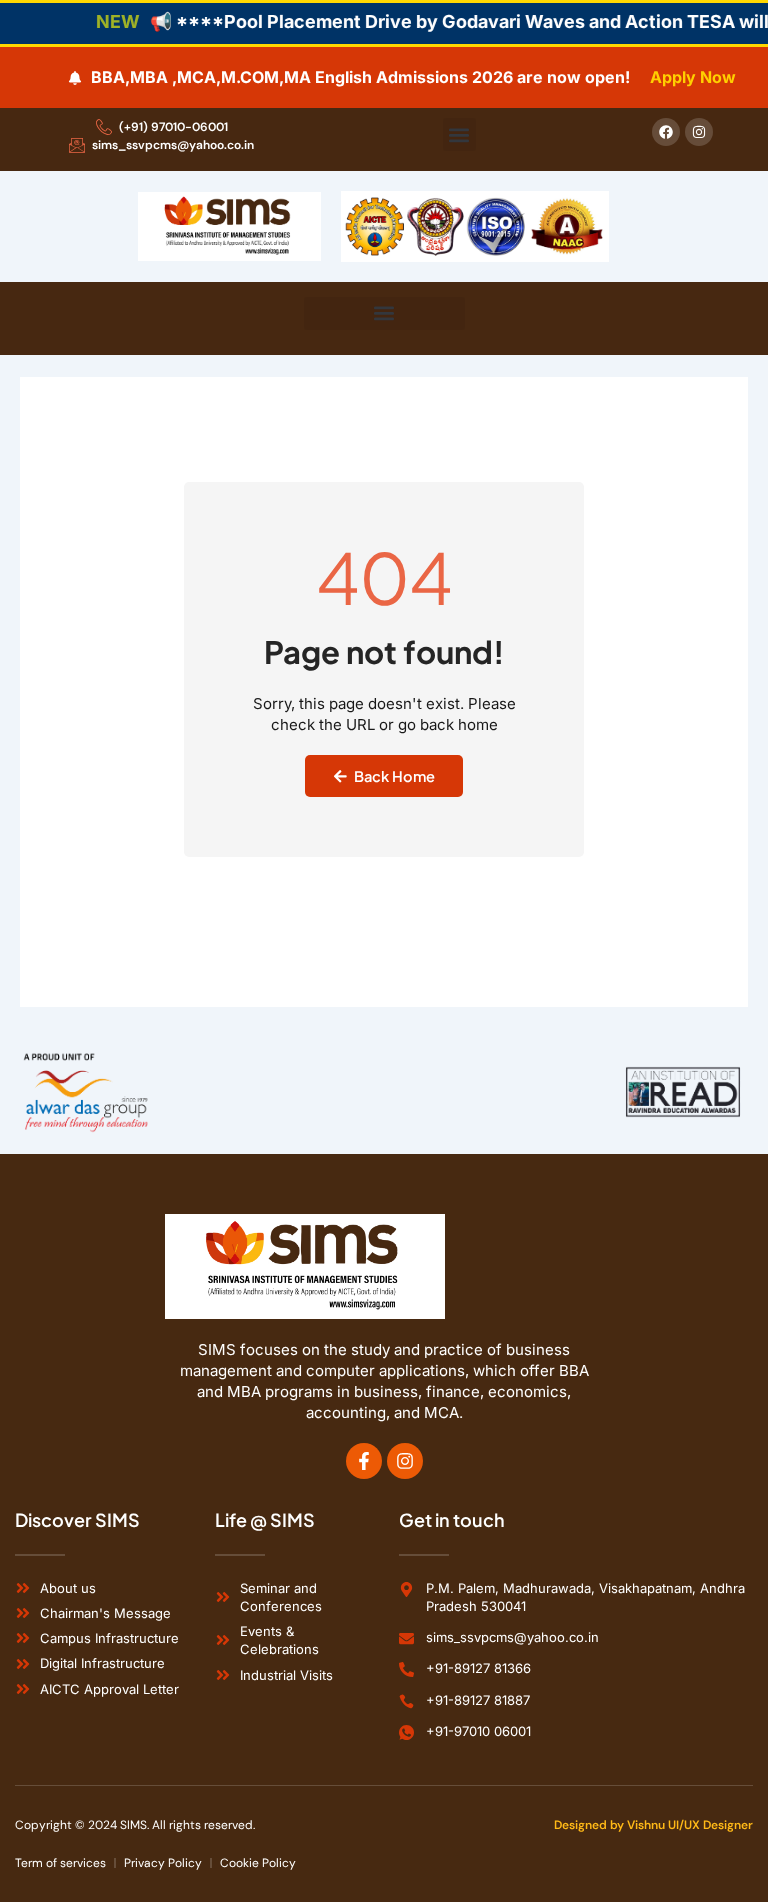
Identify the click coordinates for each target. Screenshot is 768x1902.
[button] (459, 134)
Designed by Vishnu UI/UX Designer (653, 1825)
